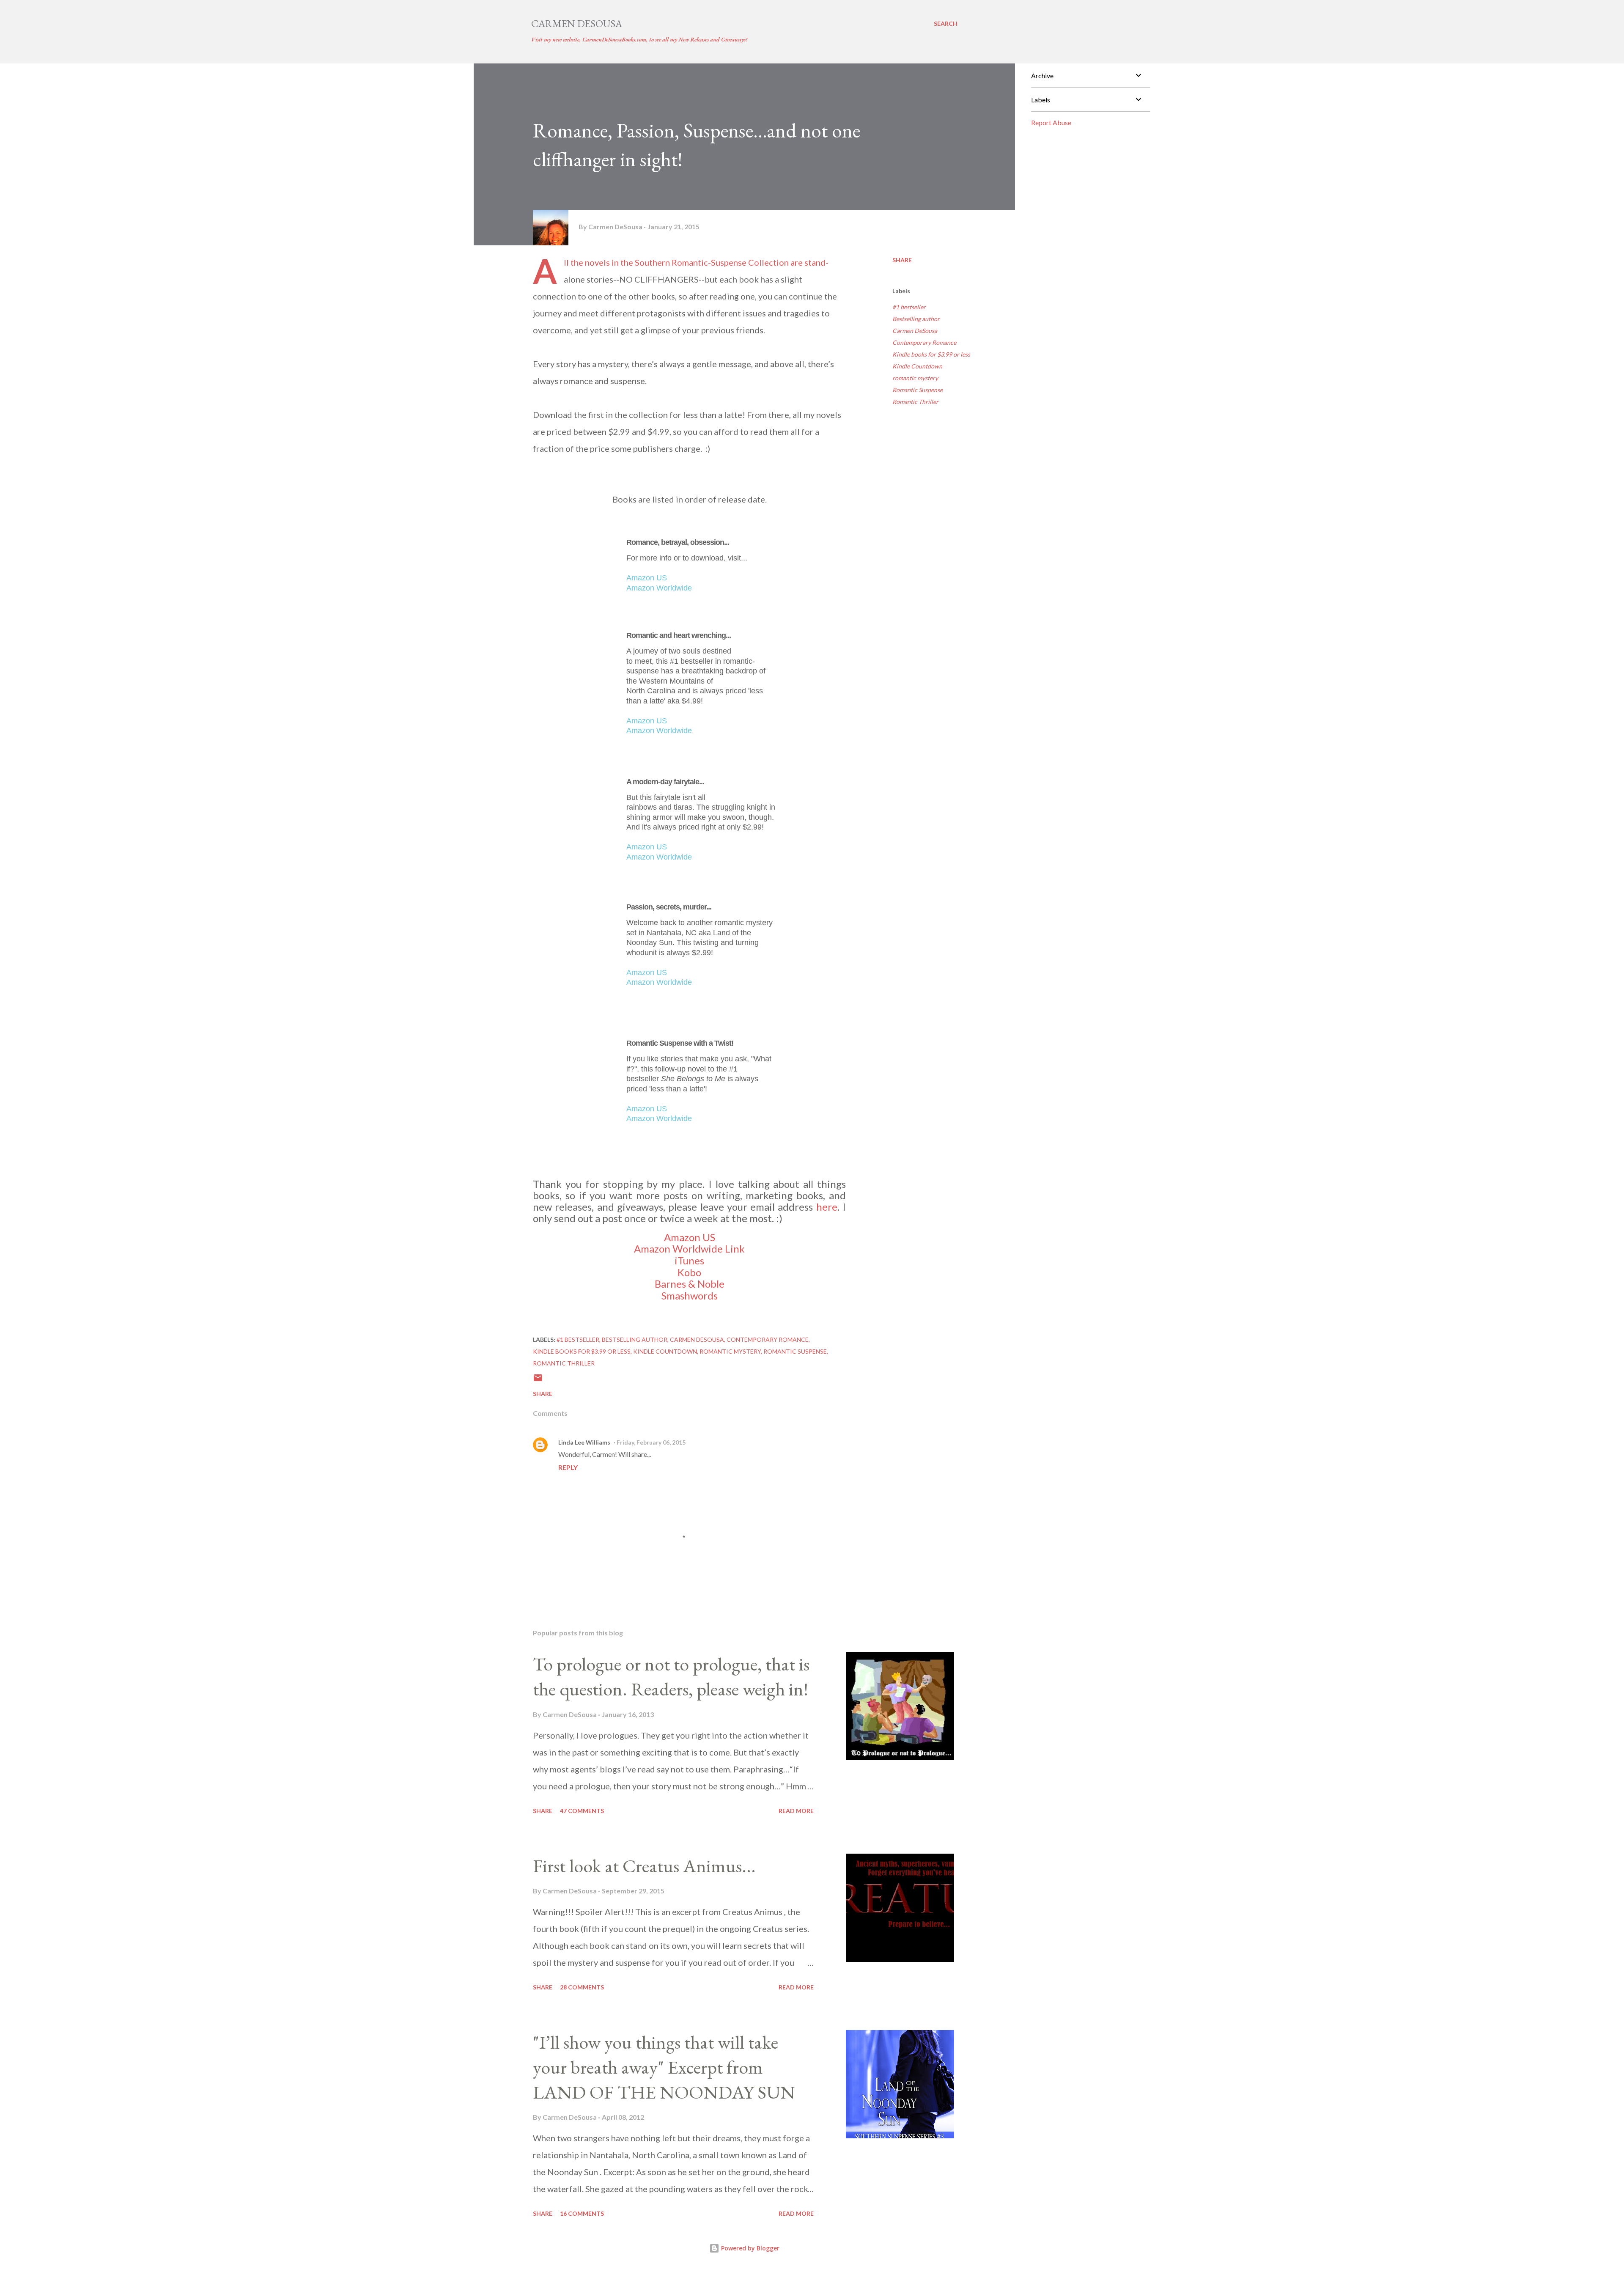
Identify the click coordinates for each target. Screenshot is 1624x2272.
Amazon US (647, 578)
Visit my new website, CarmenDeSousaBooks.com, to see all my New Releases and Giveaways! (639, 39)
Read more (796, 1811)
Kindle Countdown (917, 366)
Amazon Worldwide (659, 588)
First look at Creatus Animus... (644, 1866)
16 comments (582, 2213)
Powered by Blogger (749, 2248)
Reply (568, 1467)
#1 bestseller (909, 307)
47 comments (582, 1811)
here (827, 1207)
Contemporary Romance (924, 342)
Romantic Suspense (918, 390)
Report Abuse (1051, 122)
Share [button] (902, 260)
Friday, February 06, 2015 (651, 1442)
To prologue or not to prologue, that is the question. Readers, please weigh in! (671, 1676)
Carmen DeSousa (577, 23)
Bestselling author (916, 319)
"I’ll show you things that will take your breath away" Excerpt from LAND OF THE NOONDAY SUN (664, 2067)
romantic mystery (915, 378)
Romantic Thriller (915, 402)
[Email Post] (538, 1381)
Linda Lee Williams (584, 1442)
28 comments (582, 1987)
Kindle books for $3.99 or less (931, 354)
